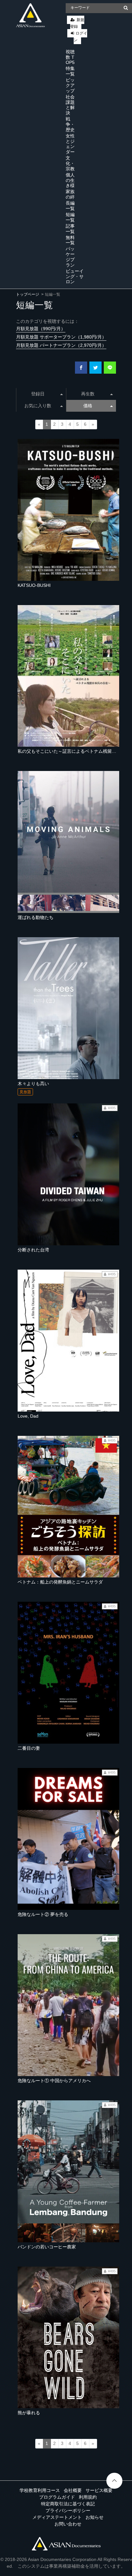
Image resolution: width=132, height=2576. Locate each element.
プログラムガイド (57, 2497)
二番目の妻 (29, 1748)
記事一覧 (70, 229)
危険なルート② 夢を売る (43, 1914)
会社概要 (73, 2490)
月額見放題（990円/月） (41, 329)
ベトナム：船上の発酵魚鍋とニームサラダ (60, 1582)
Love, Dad (28, 1416)
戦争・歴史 (70, 124)
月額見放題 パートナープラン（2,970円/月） (61, 345)
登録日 (38, 394)
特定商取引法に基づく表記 (68, 2504)
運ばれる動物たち (36, 917)
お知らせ (95, 2517)
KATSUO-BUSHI (34, 585)
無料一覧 (70, 240)
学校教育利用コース (40, 2490)
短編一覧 (70, 217)
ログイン (80, 37)
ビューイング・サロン (75, 276)
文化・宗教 (70, 163)
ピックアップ (70, 85)
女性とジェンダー (70, 144)
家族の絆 (70, 194)
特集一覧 (70, 71)
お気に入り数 (38, 406)
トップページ (28, 294)
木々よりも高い (33, 1084)
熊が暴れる (29, 2413)
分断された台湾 (33, 1250)
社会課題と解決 (70, 105)
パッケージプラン (70, 257)
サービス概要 (99, 2490)
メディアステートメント (57, 2517)
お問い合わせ (68, 2524)
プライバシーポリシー (68, 2510)
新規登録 (77, 23)
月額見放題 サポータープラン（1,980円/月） (61, 337)
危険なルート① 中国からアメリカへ (54, 2081)
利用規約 (88, 2497)
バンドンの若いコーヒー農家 (47, 2247)
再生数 (88, 394)
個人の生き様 (70, 180)
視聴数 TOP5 (70, 57)
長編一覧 (70, 206)
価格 (88, 406)
